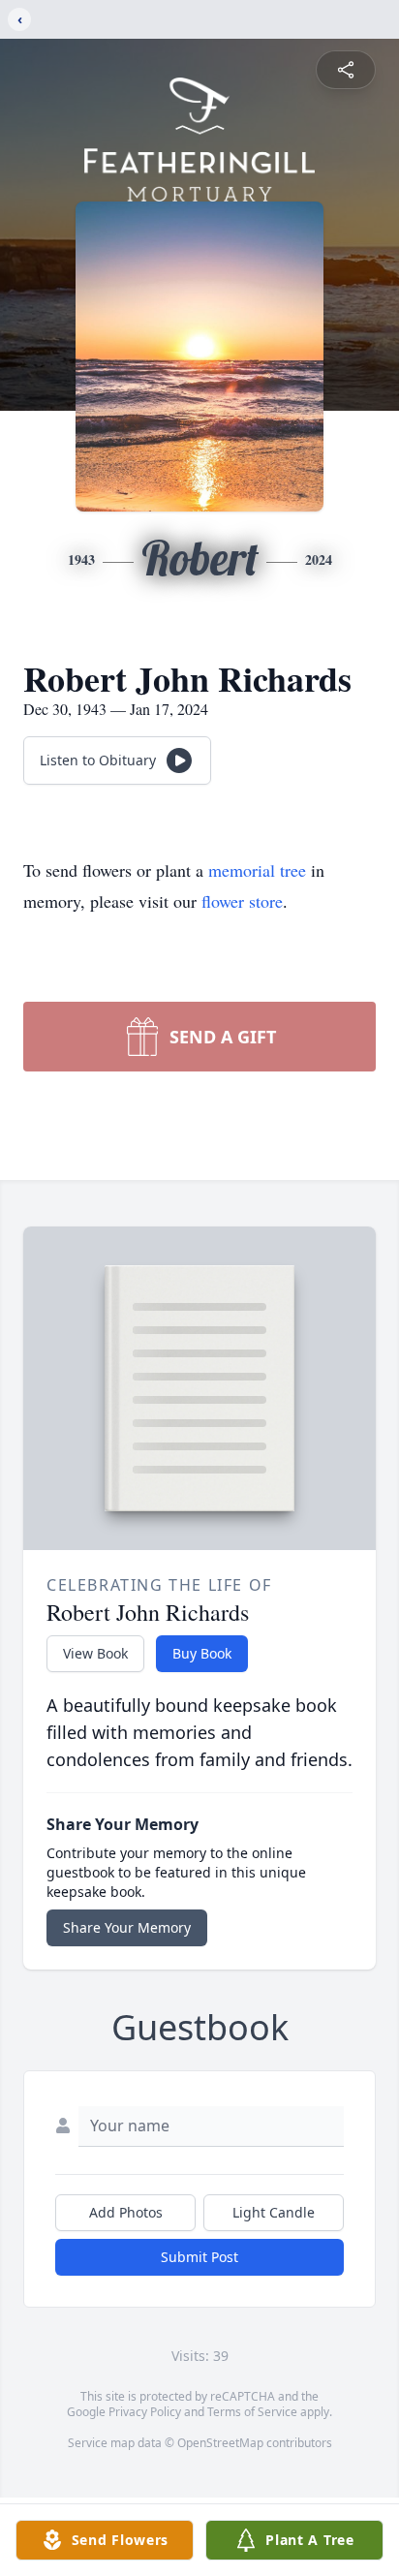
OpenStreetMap (220, 2443)
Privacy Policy (145, 2412)
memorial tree (257, 870)
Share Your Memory (127, 1927)
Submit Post (199, 2257)
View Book (95, 1653)
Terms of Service (252, 2412)
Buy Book (202, 1653)
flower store (242, 901)
